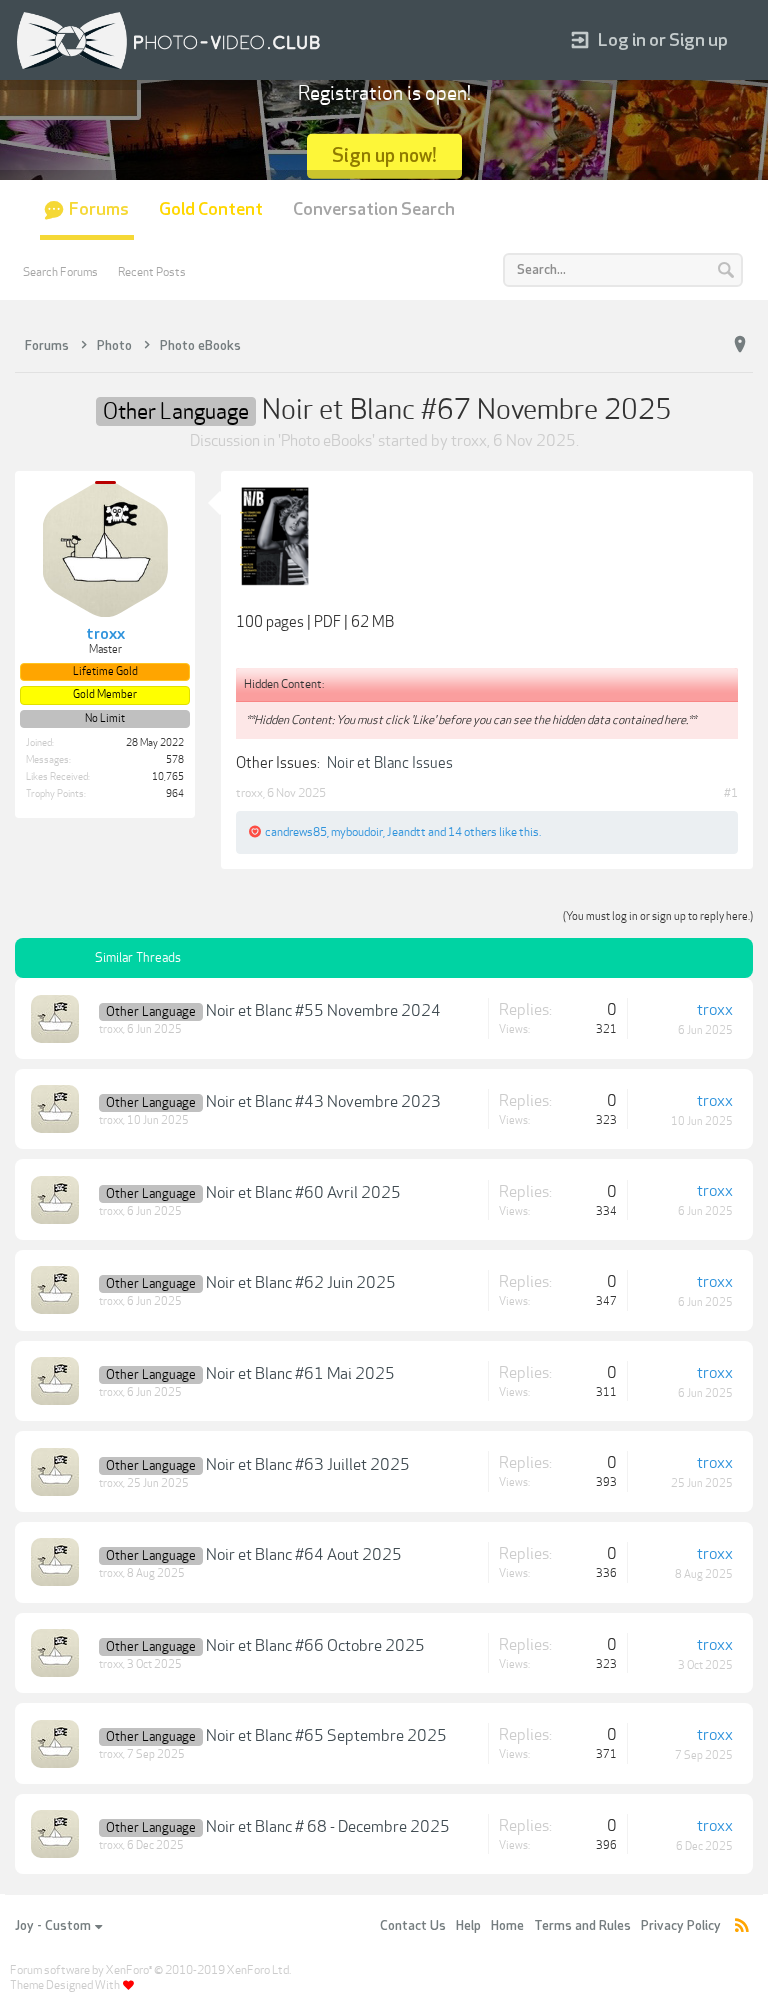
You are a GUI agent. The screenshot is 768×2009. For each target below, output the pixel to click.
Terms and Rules (582, 1926)
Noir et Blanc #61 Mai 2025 (300, 1374)
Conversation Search (374, 209)
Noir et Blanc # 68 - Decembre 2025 (328, 1827)
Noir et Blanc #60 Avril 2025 (303, 1193)
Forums (99, 209)
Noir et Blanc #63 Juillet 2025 (308, 1465)
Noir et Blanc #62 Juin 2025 (301, 1283)
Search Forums (60, 272)
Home (507, 1926)
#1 (731, 793)
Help (468, 1926)
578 (175, 760)
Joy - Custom (53, 1926)
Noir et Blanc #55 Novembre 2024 (323, 1011)
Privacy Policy (681, 1926)
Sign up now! (384, 155)
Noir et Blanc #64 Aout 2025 (304, 1555)
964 (175, 794)
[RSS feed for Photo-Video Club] (742, 1926)
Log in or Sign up (663, 40)
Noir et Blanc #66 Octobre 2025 (315, 1646)
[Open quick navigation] (740, 345)
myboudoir (357, 832)
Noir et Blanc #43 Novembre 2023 (323, 1102)
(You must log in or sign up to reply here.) (658, 916)
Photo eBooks (326, 441)
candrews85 (296, 832)
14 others (472, 832)
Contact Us (413, 1926)
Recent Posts (152, 272)
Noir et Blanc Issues (390, 763)
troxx (469, 441)
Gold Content (211, 209)
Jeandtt (406, 832)
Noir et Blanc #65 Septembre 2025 (326, 1736)
